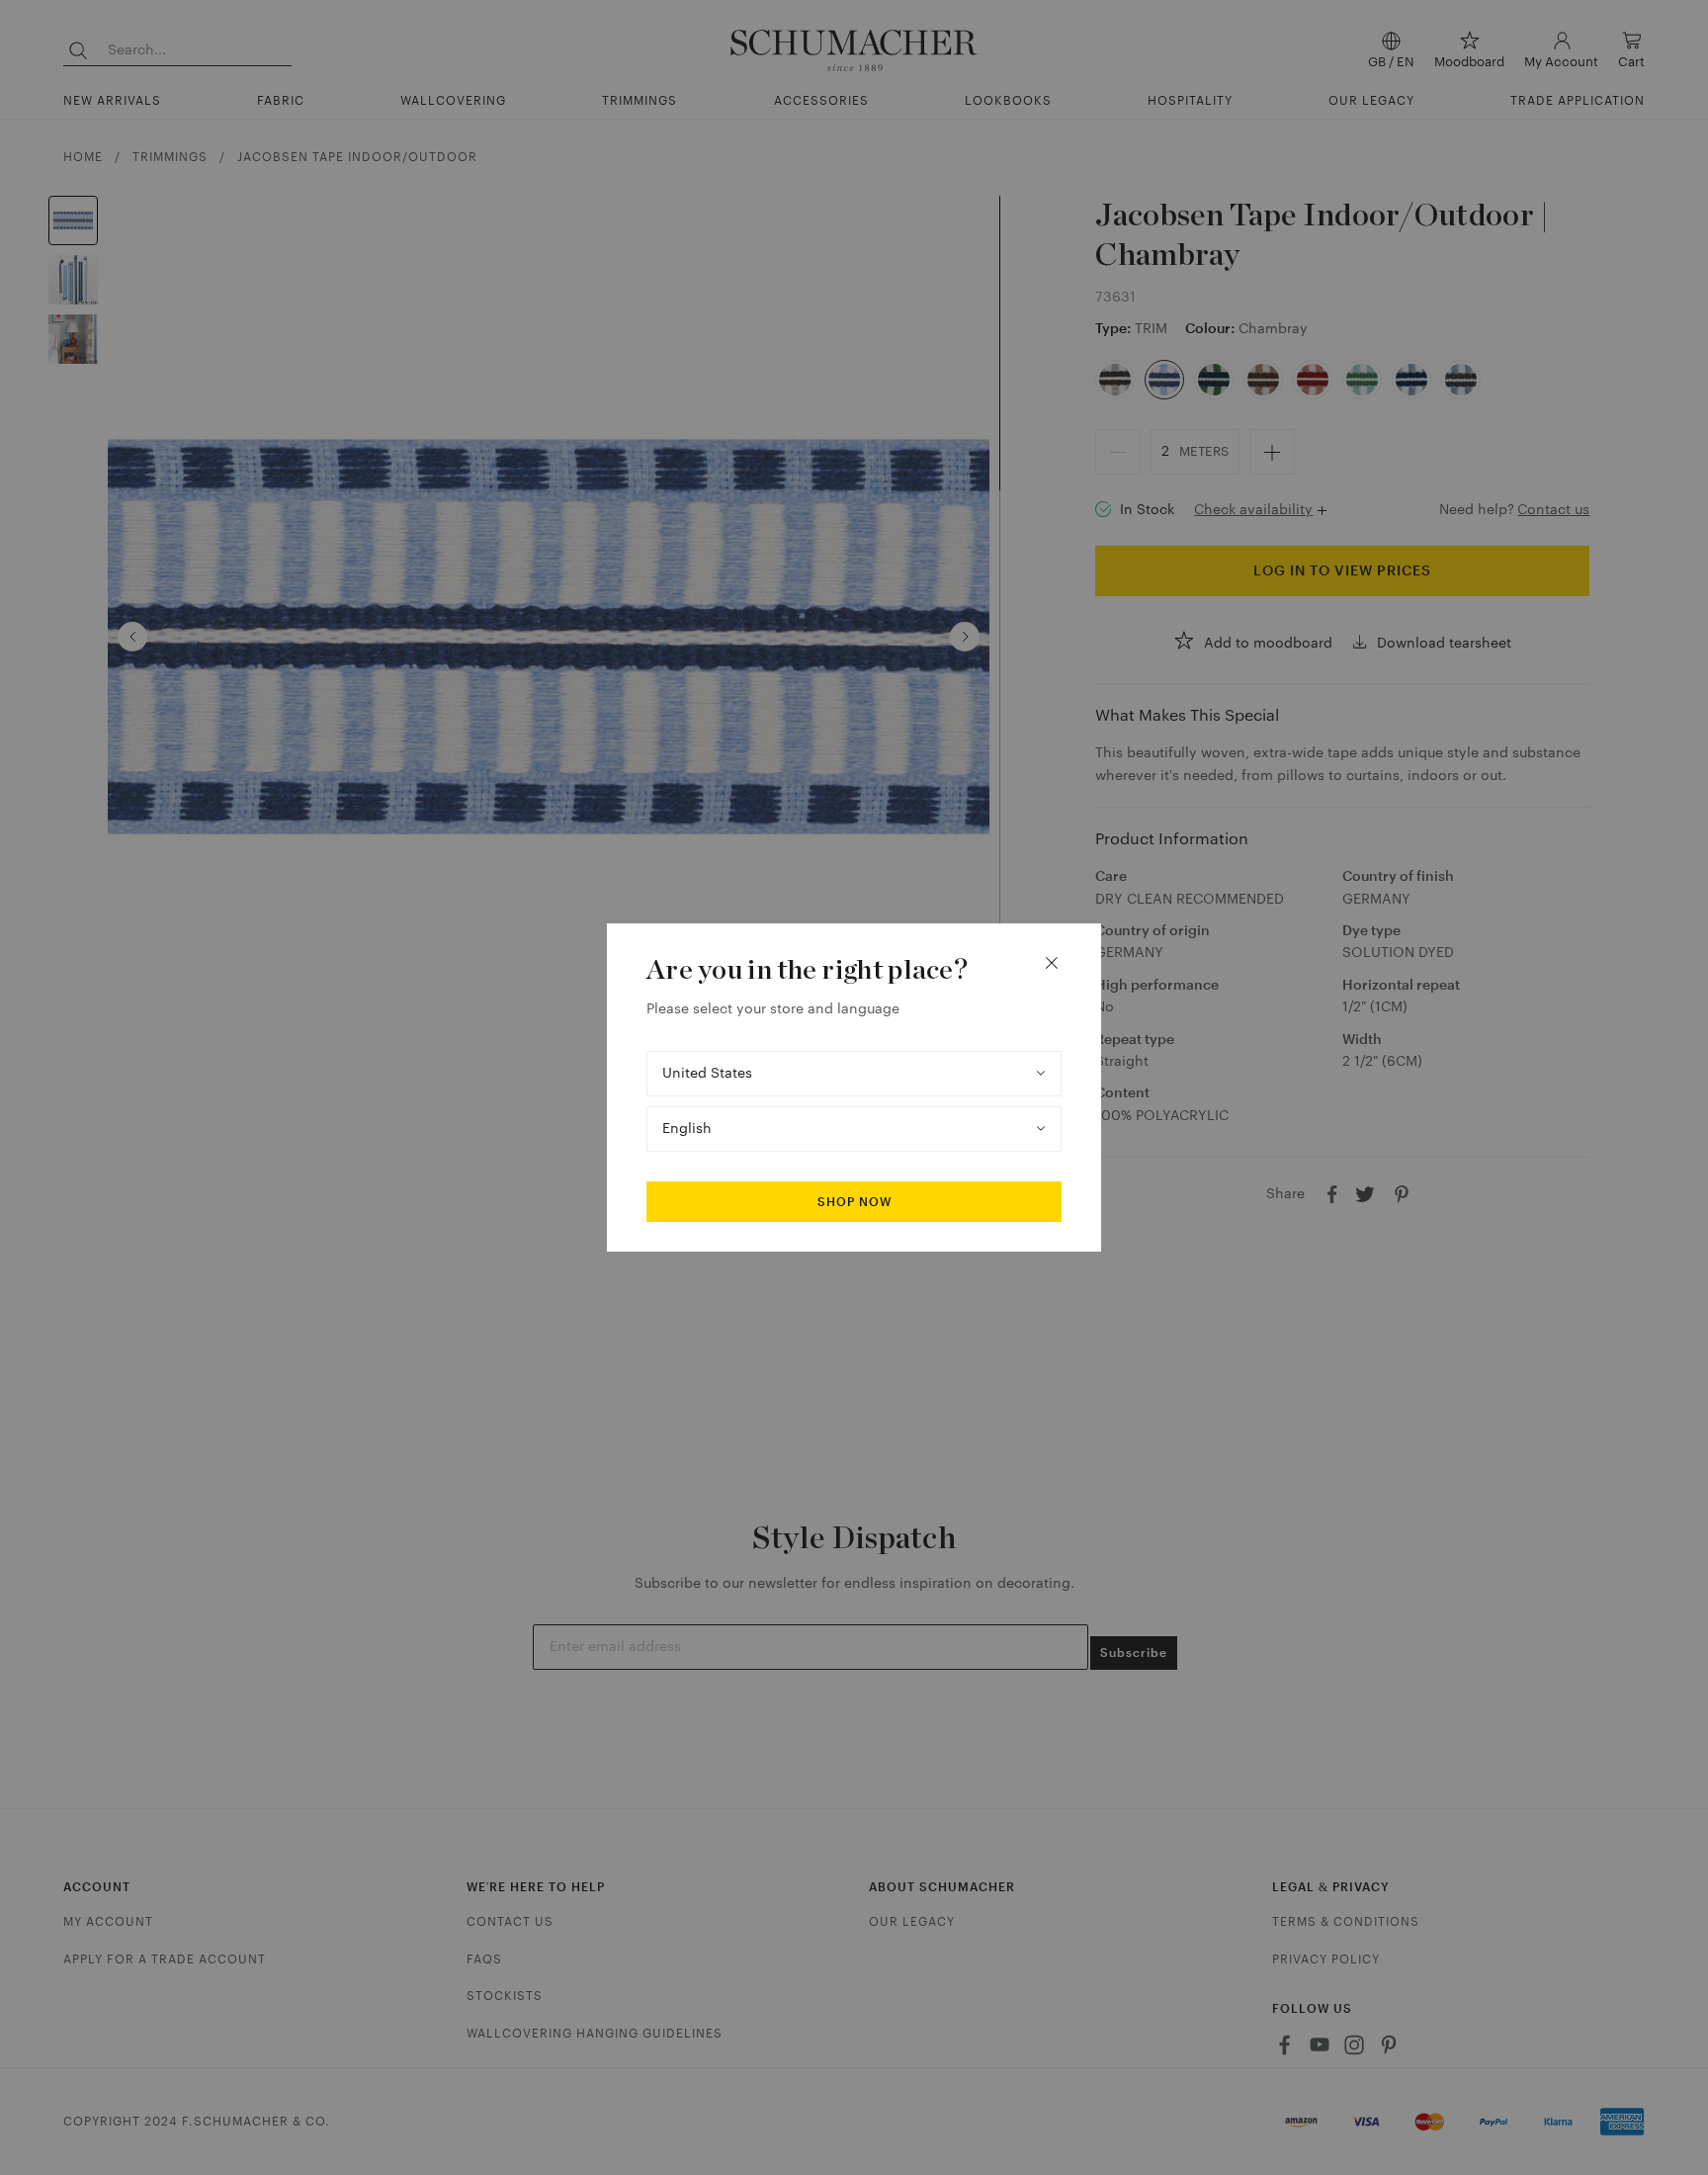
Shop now (854, 1202)
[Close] (1052, 963)
